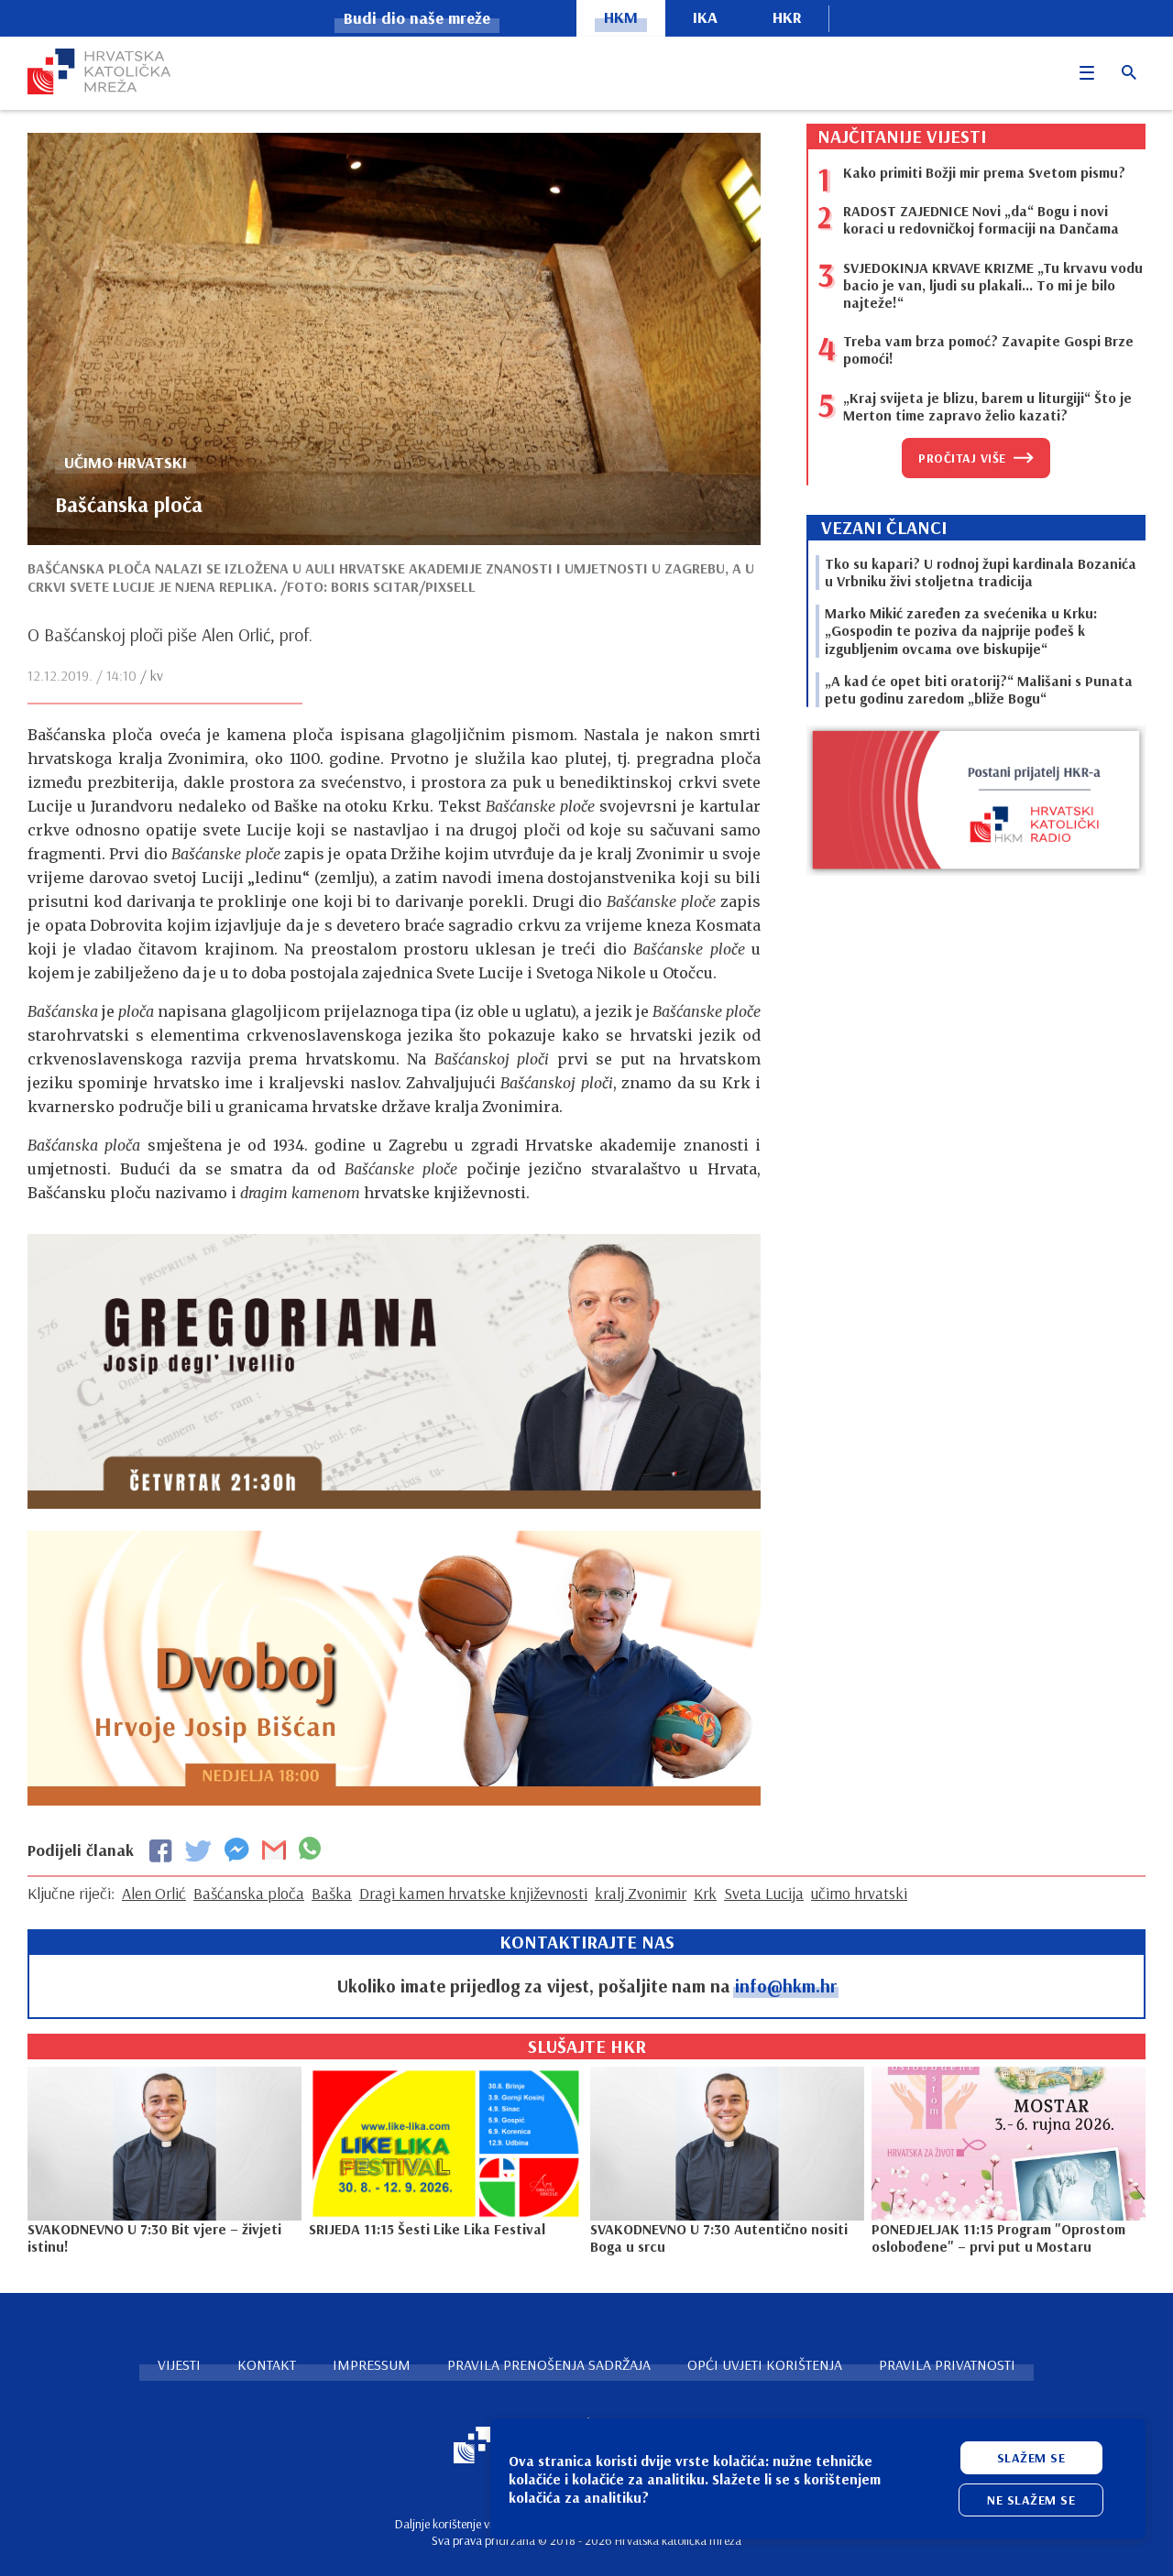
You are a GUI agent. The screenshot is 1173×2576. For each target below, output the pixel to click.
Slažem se (1031, 2458)
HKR (787, 17)
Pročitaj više (962, 458)
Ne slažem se (1031, 2500)
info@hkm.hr (786, 1986)
